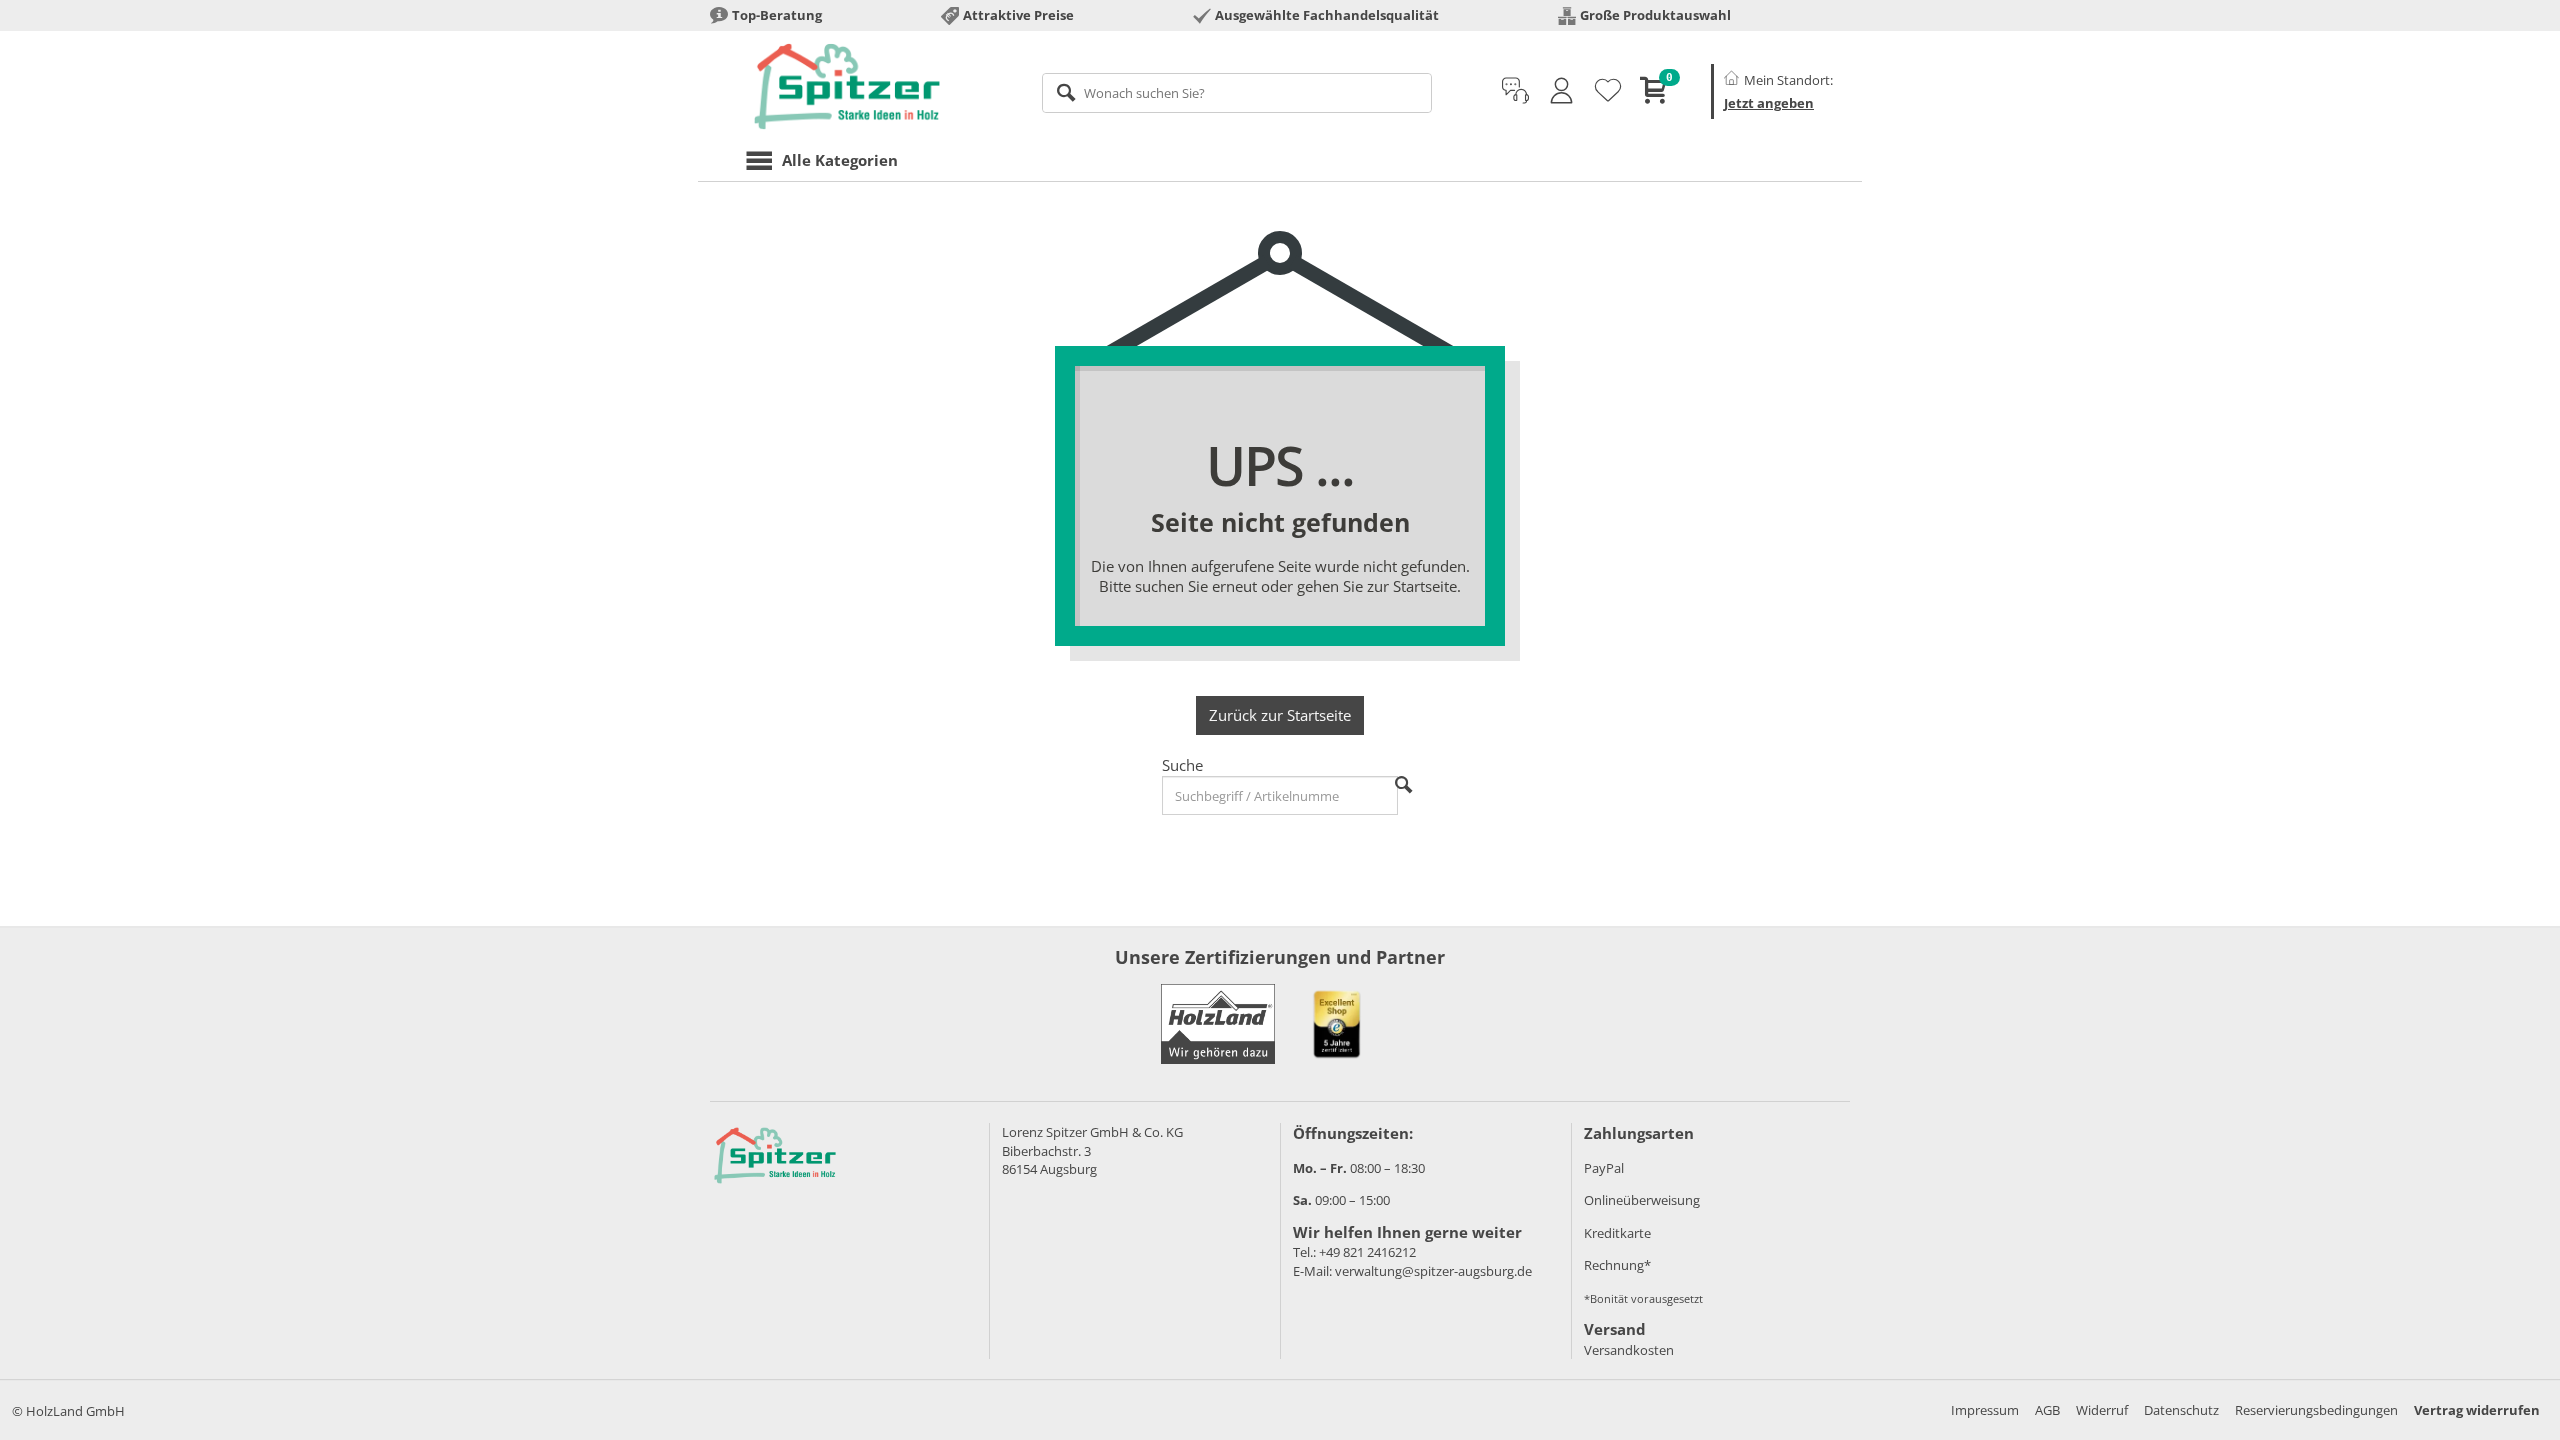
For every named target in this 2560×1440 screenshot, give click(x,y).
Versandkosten (1629, 1350)
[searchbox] (1237, 93)
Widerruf (2102, 1410)
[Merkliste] (1608, 91)
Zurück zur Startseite (1280, 715)
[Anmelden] (1561, 91)
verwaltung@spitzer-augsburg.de (1433, 1271)
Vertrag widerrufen (2477, 1410)
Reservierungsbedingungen (2316, 1410)
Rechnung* (1617, 1265)
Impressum (1985, 1410)
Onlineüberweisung (1642, 1200)
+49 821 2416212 (1367, 1252)
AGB (2047, 1410)
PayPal (1604, 1168)
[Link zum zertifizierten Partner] (1337, 1024)
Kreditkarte (1617, 1233)
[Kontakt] (1515, 91)
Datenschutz (2181, 1410)
